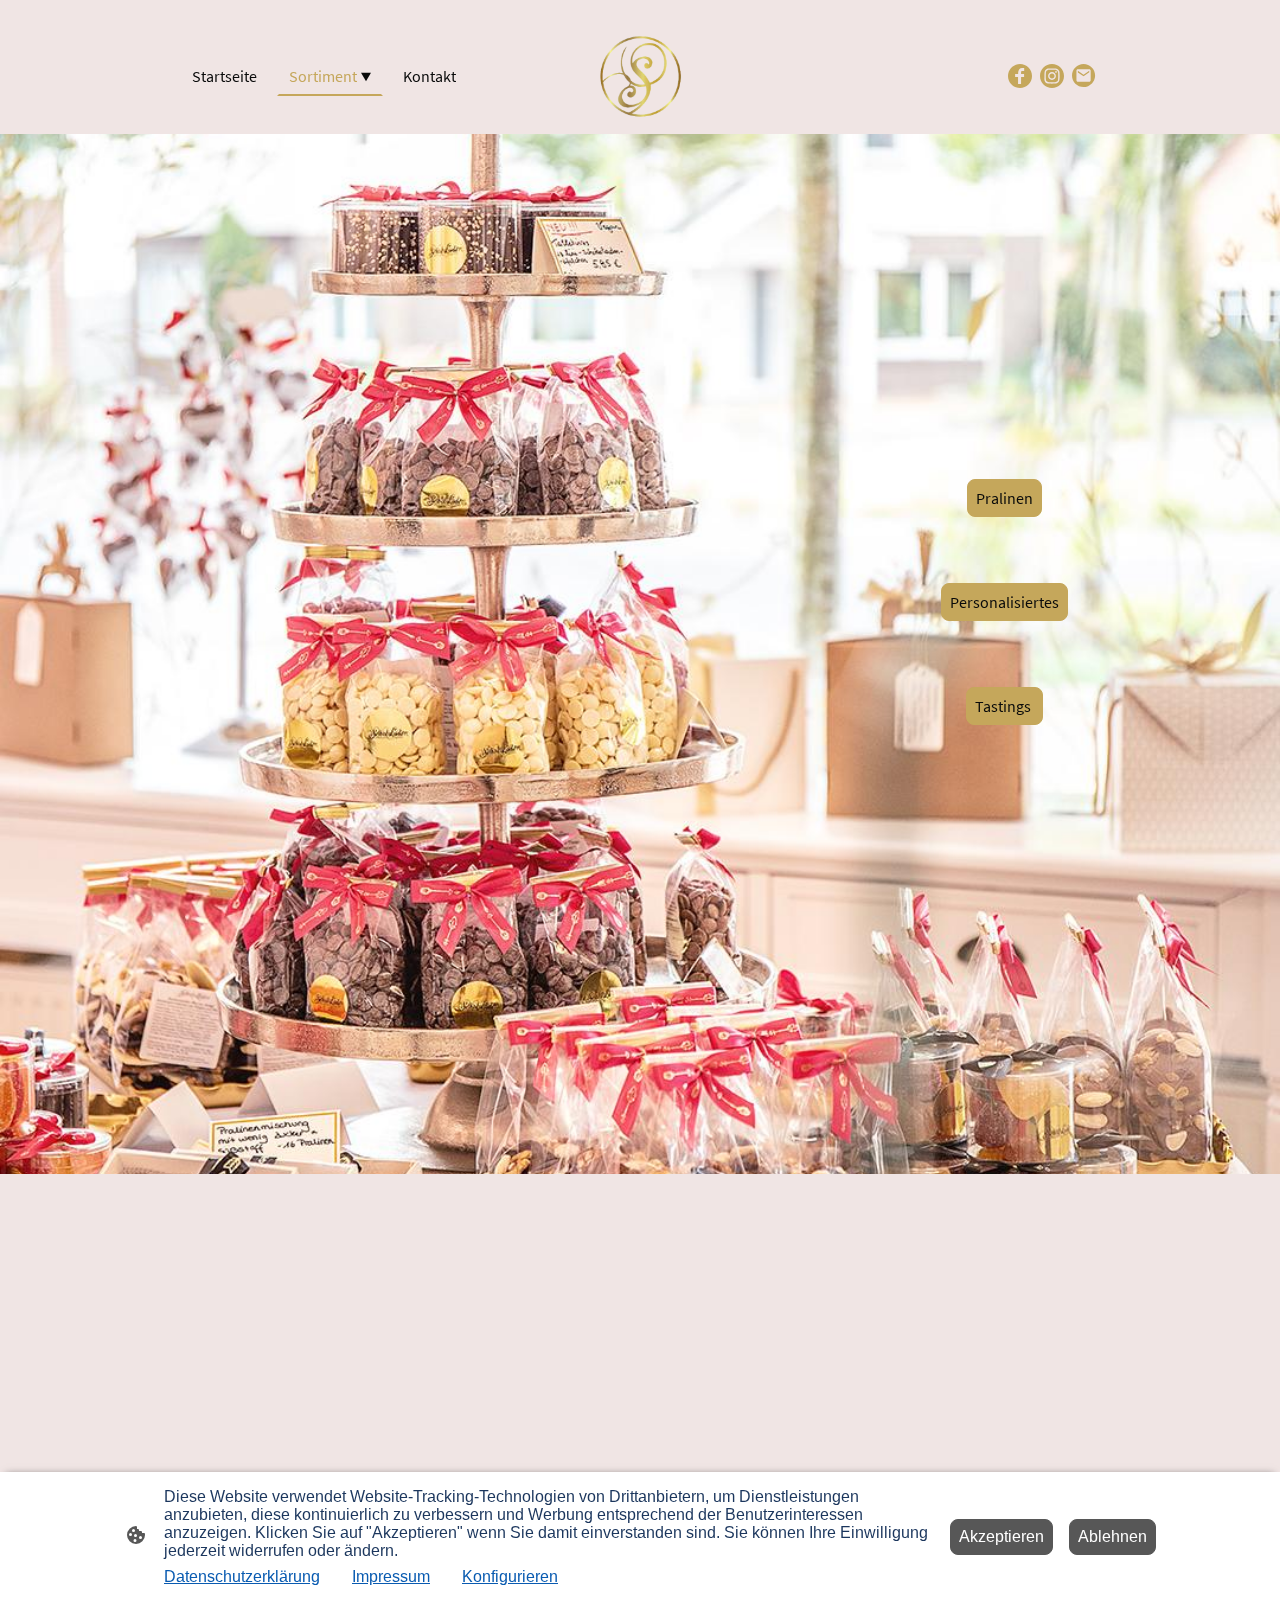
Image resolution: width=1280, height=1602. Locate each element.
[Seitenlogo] (640, 76)
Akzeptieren (1001, 1536)
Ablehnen (1112, 1536)
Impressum (391, 1576)
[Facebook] (1020, 76)
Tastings (1004, 706)
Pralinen (1004, 498)
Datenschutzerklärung (242, 1576)
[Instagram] (1052, 76)
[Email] (1084, 76)
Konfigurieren (510, 1576)
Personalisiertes (1004, 602)
